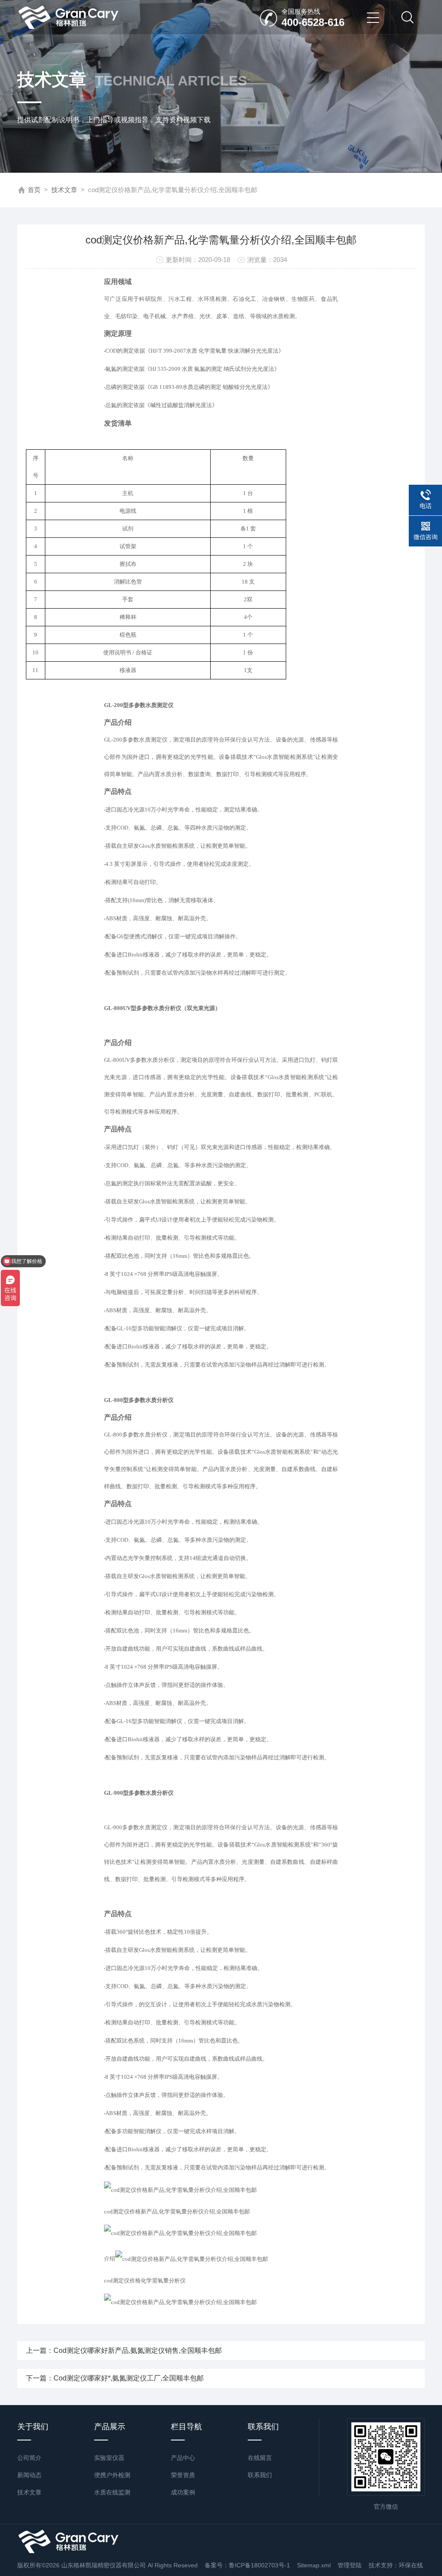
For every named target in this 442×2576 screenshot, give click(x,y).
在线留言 (260, 2458)
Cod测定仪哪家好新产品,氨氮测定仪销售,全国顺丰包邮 (138, 2350)
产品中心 (183, 2458)
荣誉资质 (183, 2475)
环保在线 (411, 2565)
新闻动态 (29, 2475)
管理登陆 (350, 2565)
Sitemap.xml (314, 2565)
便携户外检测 (112, 2475)
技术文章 (64, 190)
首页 (34, 190)
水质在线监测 (112, 2492)
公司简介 (29, 2458)
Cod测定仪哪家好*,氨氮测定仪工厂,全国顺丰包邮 (129, 2378)
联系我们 (260, 2475)
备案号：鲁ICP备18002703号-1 (247, 2565)
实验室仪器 (109, 2458)
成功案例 (183, 2492)
